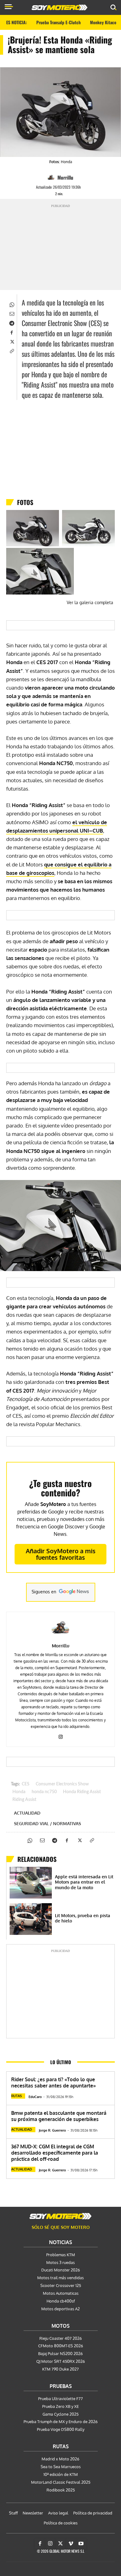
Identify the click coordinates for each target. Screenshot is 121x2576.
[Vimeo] (71, 2544)
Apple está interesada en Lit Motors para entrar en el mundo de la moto (84, 1882)
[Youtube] (81, 2544)
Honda (19, 1792)
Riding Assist (24, 1800)
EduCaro (35, 2097)
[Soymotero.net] (60, 2216)
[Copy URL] (11, 351)
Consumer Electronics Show (62, 1784)
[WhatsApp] (11, 304)
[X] (11, 341)
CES (26, 1784)
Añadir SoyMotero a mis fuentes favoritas (61, 1554)
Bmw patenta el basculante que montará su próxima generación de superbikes (59, 2116)
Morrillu (65, 177)
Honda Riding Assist (82, 1792)
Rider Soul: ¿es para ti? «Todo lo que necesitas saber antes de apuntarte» (54, 2082)
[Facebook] (11, 332)
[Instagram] (61, 1736)
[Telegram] (11, 323)
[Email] (11, 313)
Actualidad (27, 1813)
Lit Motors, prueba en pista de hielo (83, 1918)
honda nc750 (44, 1792)
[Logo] (60, 7)
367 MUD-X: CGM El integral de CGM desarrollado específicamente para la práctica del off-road (55, 2153)
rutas (16, 2096)
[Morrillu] (52, 177)
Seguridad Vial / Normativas (47, 1824)
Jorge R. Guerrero (52, 2130)
